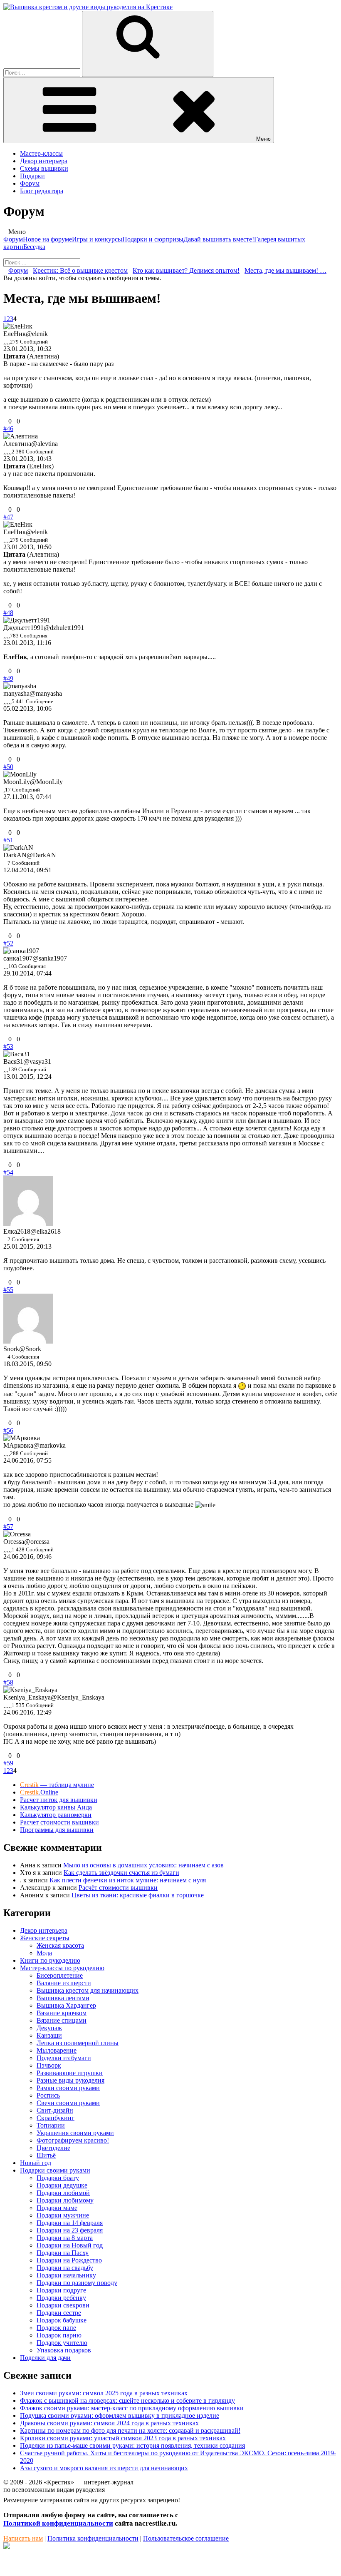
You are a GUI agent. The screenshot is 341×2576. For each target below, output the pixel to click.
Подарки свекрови (63, 2305)
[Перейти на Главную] (88, 7)
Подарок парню (59, 2335)
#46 (8, 429)
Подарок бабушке (62, 2320)
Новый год (36, 2163)
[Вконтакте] (7, 2547)
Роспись (48, 2095)
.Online (39, 1792)
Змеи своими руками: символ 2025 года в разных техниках (104, 2393)
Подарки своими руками (55, 2170)
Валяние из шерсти (64, 1983)
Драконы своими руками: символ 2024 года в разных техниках (109, 2423)
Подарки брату (58, 2178)
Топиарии (51, 2125)
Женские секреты (45, 1938)
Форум (30, 183)
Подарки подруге (61, 2290)
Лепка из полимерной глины (78, 2043)
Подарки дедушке (62, 2185)
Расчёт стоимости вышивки (118, 1888)
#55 (8, 1290)
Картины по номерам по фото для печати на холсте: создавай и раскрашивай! (130, 2430)
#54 (8, 1172)
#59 (8, 1763)
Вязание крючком (62, 2013)
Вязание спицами (62, 2020)
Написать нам (23, 2538)
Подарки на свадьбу (65, 2268)
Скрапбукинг (56, 2118)
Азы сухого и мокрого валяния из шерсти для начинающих (104, 2468)
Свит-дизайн (55, 2110)
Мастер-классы (41, 153)
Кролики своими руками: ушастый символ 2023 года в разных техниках (123, 2438)
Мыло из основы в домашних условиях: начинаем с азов (143, 1865)
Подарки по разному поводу (77, 2283)
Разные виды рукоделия (70, 2080)
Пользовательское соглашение (186, 2538)
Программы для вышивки (57, 1830)
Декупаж (49, 2028)
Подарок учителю (62, 2343)
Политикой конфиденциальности (58, 2523)
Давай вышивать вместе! (219, 239)
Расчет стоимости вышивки (59, 1822)
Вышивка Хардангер (66, 2005)
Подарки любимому (65, 2200)
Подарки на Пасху (63, 2253)
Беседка (34, 247)
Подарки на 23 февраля (70, 2230)
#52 (8, 943)
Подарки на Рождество (69, 2260)
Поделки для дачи (45, 2358)
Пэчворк (49, 2065)
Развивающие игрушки (70, 2073)
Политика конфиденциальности (93, 2538)
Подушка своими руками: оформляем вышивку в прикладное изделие (120, 2415)
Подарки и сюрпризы (153, 239)
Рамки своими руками (68, 2088)
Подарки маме (57, 2208)
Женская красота (60, 1945)
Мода (44, 1953)
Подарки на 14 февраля (70, 2223)
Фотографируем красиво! (73, 2140)
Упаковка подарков (64, 2350)
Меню (263, 139)
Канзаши (49, 2035)
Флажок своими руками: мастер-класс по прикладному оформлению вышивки (132, 2408)
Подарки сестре (59, 2313)
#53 (8, 1047)
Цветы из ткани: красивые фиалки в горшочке (138, 1895)
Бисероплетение (60, 1975)
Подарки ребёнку (61, 2298)
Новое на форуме (47, 239)
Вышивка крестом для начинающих (88, 1990)
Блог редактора (42, 191)
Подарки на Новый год (70, 2245)
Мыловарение (57, 2050)
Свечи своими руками (68, 2103)
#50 (8, 767)
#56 (8, 1430)
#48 (8, 613)
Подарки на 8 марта (65, 2238)
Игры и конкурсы (97, 239)
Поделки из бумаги (64, 2058)
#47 (8, 517)
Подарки (32, 176)
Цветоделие (53, 2148)
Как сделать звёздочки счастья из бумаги (121, 1873)
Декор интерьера (44, 161)
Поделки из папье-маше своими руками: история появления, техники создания (132, 2445)
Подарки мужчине (63, 2215)
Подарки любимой (63, 2193)
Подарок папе (56, 2328)
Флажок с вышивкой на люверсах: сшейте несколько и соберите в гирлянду (127, 2401)
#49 (8, 678)
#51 (8, 840)
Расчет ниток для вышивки (59, 1800)
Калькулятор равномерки (56, 1815)
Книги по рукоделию (50, 1960)
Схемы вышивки (44, 168)
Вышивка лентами (63, 1998)
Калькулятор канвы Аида (56, 1807)
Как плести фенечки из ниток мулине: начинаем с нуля (128, 1880)
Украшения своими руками (75, 2133)
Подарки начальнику (66, 2275)
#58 (8, 1682)
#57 (8, 1527)
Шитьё (46, 2155)
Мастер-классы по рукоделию (62, 1968)
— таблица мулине (57, 1785)
